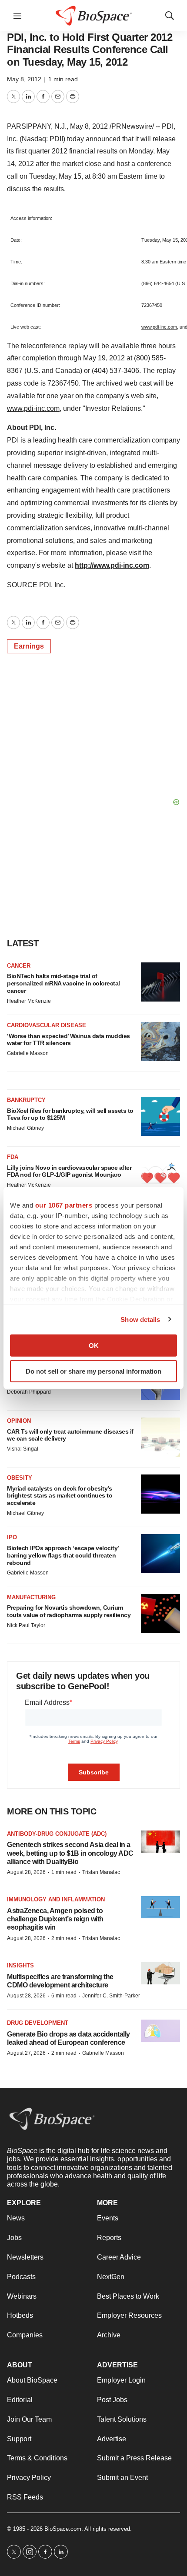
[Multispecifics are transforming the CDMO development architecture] (160, 1973)
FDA (13, 1157)
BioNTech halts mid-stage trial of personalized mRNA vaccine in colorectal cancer (63, 983)
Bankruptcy (26, 1100)
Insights (20, 1965)
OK (94, 1346)
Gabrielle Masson (28, 1053)
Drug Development (38, 2023)
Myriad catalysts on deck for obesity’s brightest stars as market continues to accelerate (60, 1496)
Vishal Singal (23, 1449)
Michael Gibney (25, 1128)
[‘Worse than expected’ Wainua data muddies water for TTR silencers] (160, 1042)
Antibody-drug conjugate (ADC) (57, 1834)
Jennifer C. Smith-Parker (111, 1996)
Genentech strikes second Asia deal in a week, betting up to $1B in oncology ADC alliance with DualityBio (70, 1853)
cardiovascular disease (47, 1025)
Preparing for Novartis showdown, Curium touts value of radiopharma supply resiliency (69, 1611)
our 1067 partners (64, 1205)
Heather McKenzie (29, 1001)
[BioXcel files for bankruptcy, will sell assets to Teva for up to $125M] (160, 1116)
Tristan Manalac (101, 1872)
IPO (12, 1537)
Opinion (19, 1421)
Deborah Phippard (29, 1392)
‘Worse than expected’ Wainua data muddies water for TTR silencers (68, 1040)
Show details (140, 1319)
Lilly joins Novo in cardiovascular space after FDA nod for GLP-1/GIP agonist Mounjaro (69, 1171)
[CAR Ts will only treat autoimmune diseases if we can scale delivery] (160, 1437)
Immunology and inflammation (56, 1899)
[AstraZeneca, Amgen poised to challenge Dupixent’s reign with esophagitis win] (160, 1907)
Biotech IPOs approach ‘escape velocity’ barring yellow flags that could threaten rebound (63, 1555)
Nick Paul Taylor (26, 1625)
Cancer (19, 966)
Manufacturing (31, 1597)
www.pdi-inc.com (159, 327)
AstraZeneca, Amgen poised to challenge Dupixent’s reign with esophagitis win (55, 1919)
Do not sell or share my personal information (93, 1371)
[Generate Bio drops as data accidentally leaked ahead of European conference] (160, 2031)
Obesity (20, 1478)
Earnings (29, 646)
